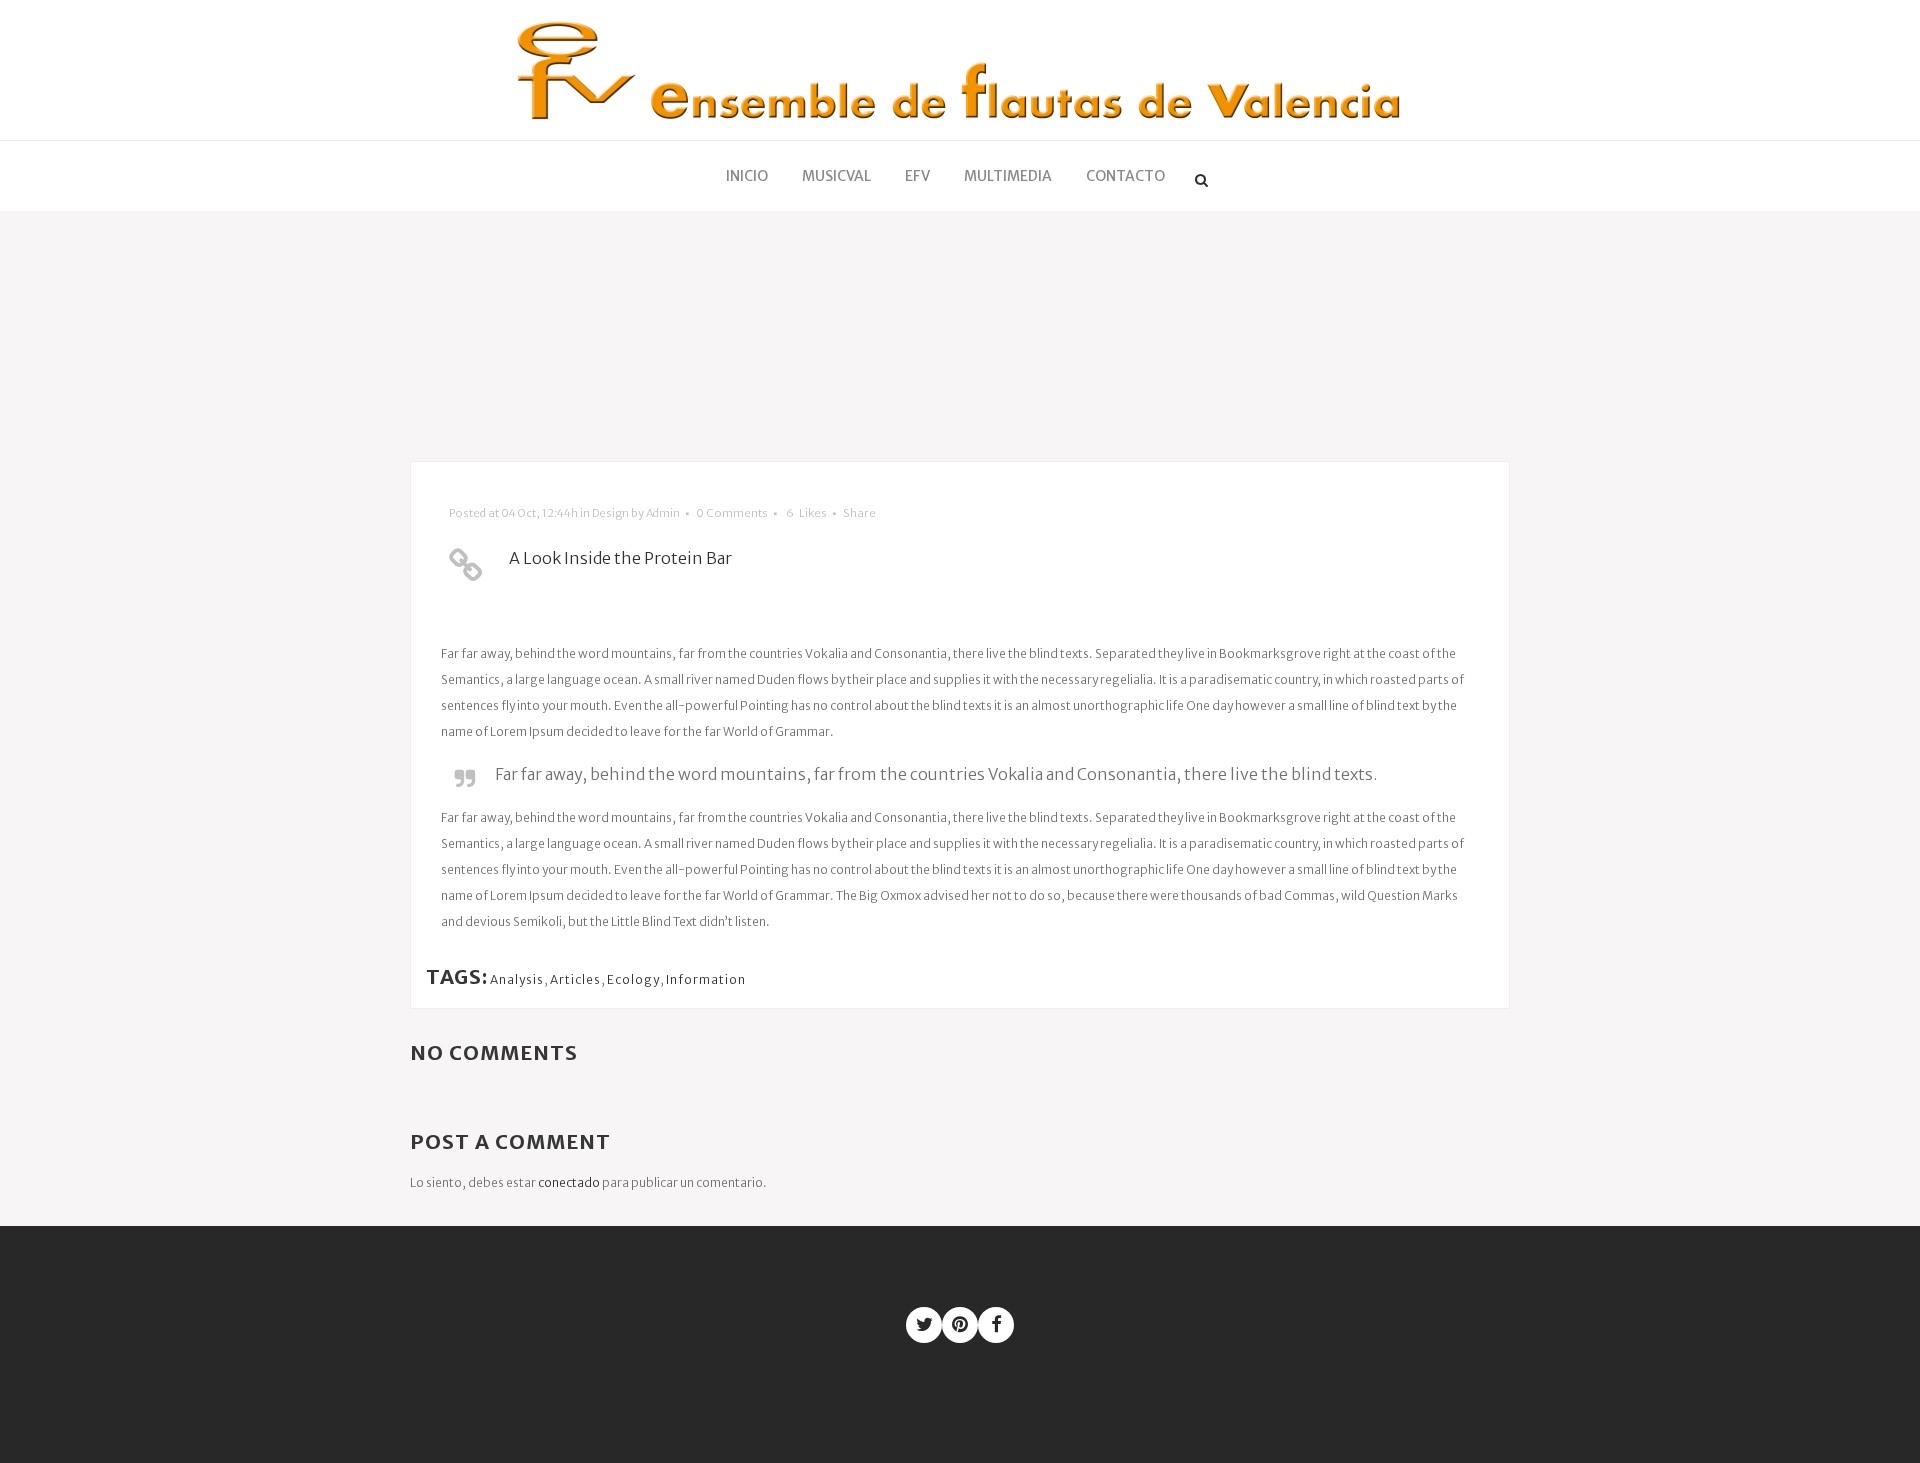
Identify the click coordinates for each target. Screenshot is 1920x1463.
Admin (663, 513)
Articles (575, 979)
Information (706, 979)
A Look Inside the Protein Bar (620, 558)
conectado (569, 1182)
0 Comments (732, 513)
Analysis (517, 979)
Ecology (633, 979)
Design (610, 513)
